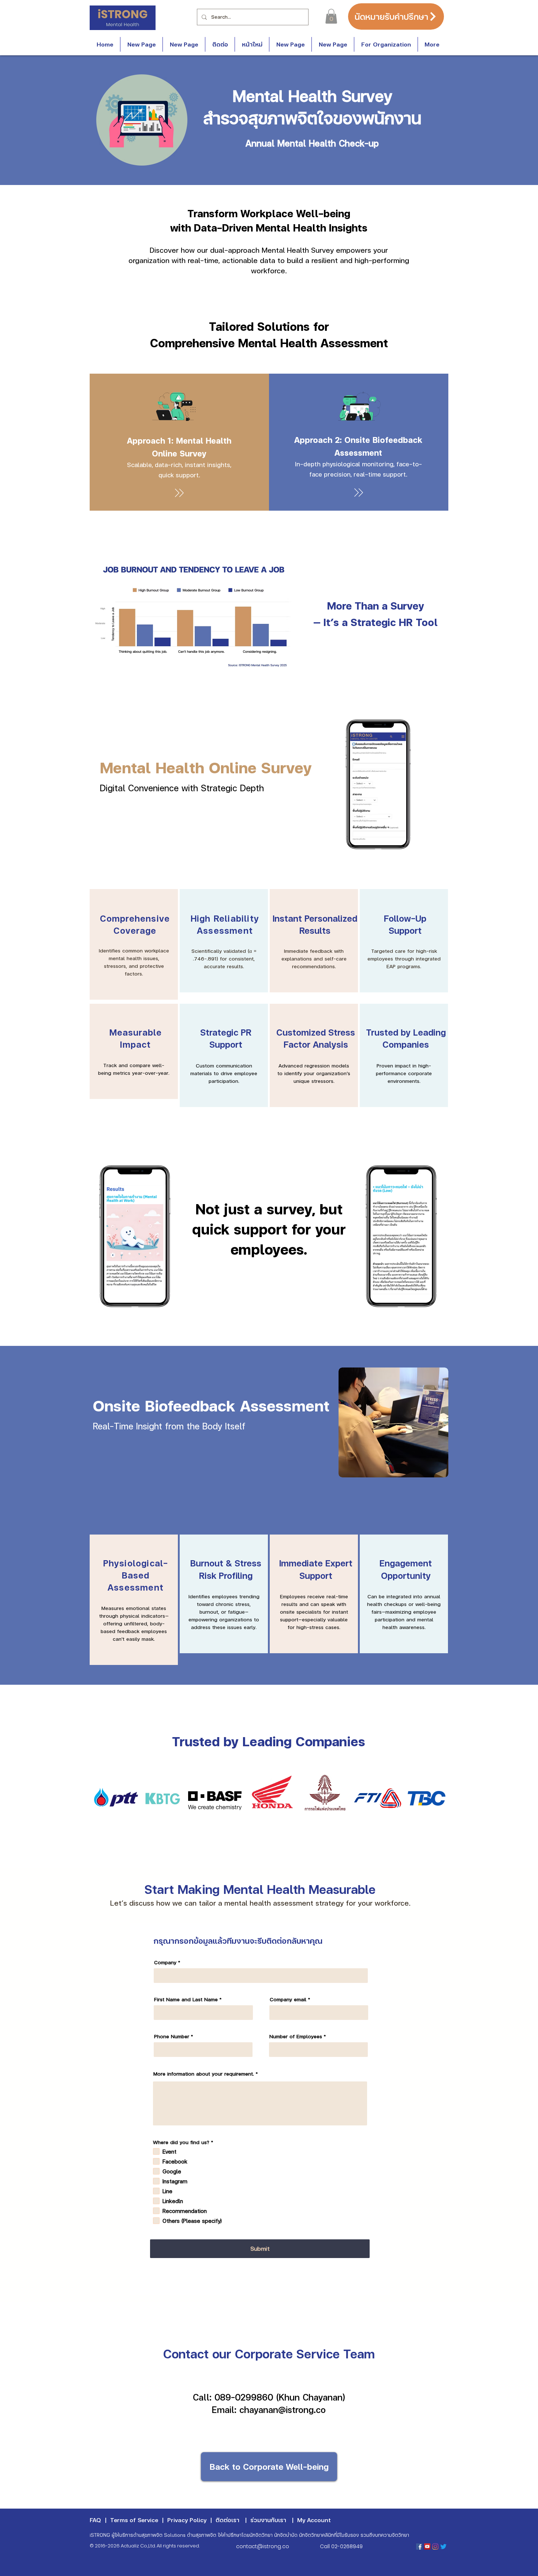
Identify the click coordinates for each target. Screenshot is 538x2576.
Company (165, 1962)
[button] (331, 16)
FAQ (95, 2520)
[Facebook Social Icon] (419, 2547)
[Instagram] (435, 2547)
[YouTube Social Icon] (427, 2547)
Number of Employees (296, 2036)
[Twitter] (443, 2547)
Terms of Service (134, 2520)
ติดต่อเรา (227, 2520)
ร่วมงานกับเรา (268, 2520)
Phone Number (172, 2036)
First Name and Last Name (186, 1999)
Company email (288, 1999)
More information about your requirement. (204, 2074)
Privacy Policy (187, 2520)
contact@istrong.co (263, 2546)
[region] (134, 944)
